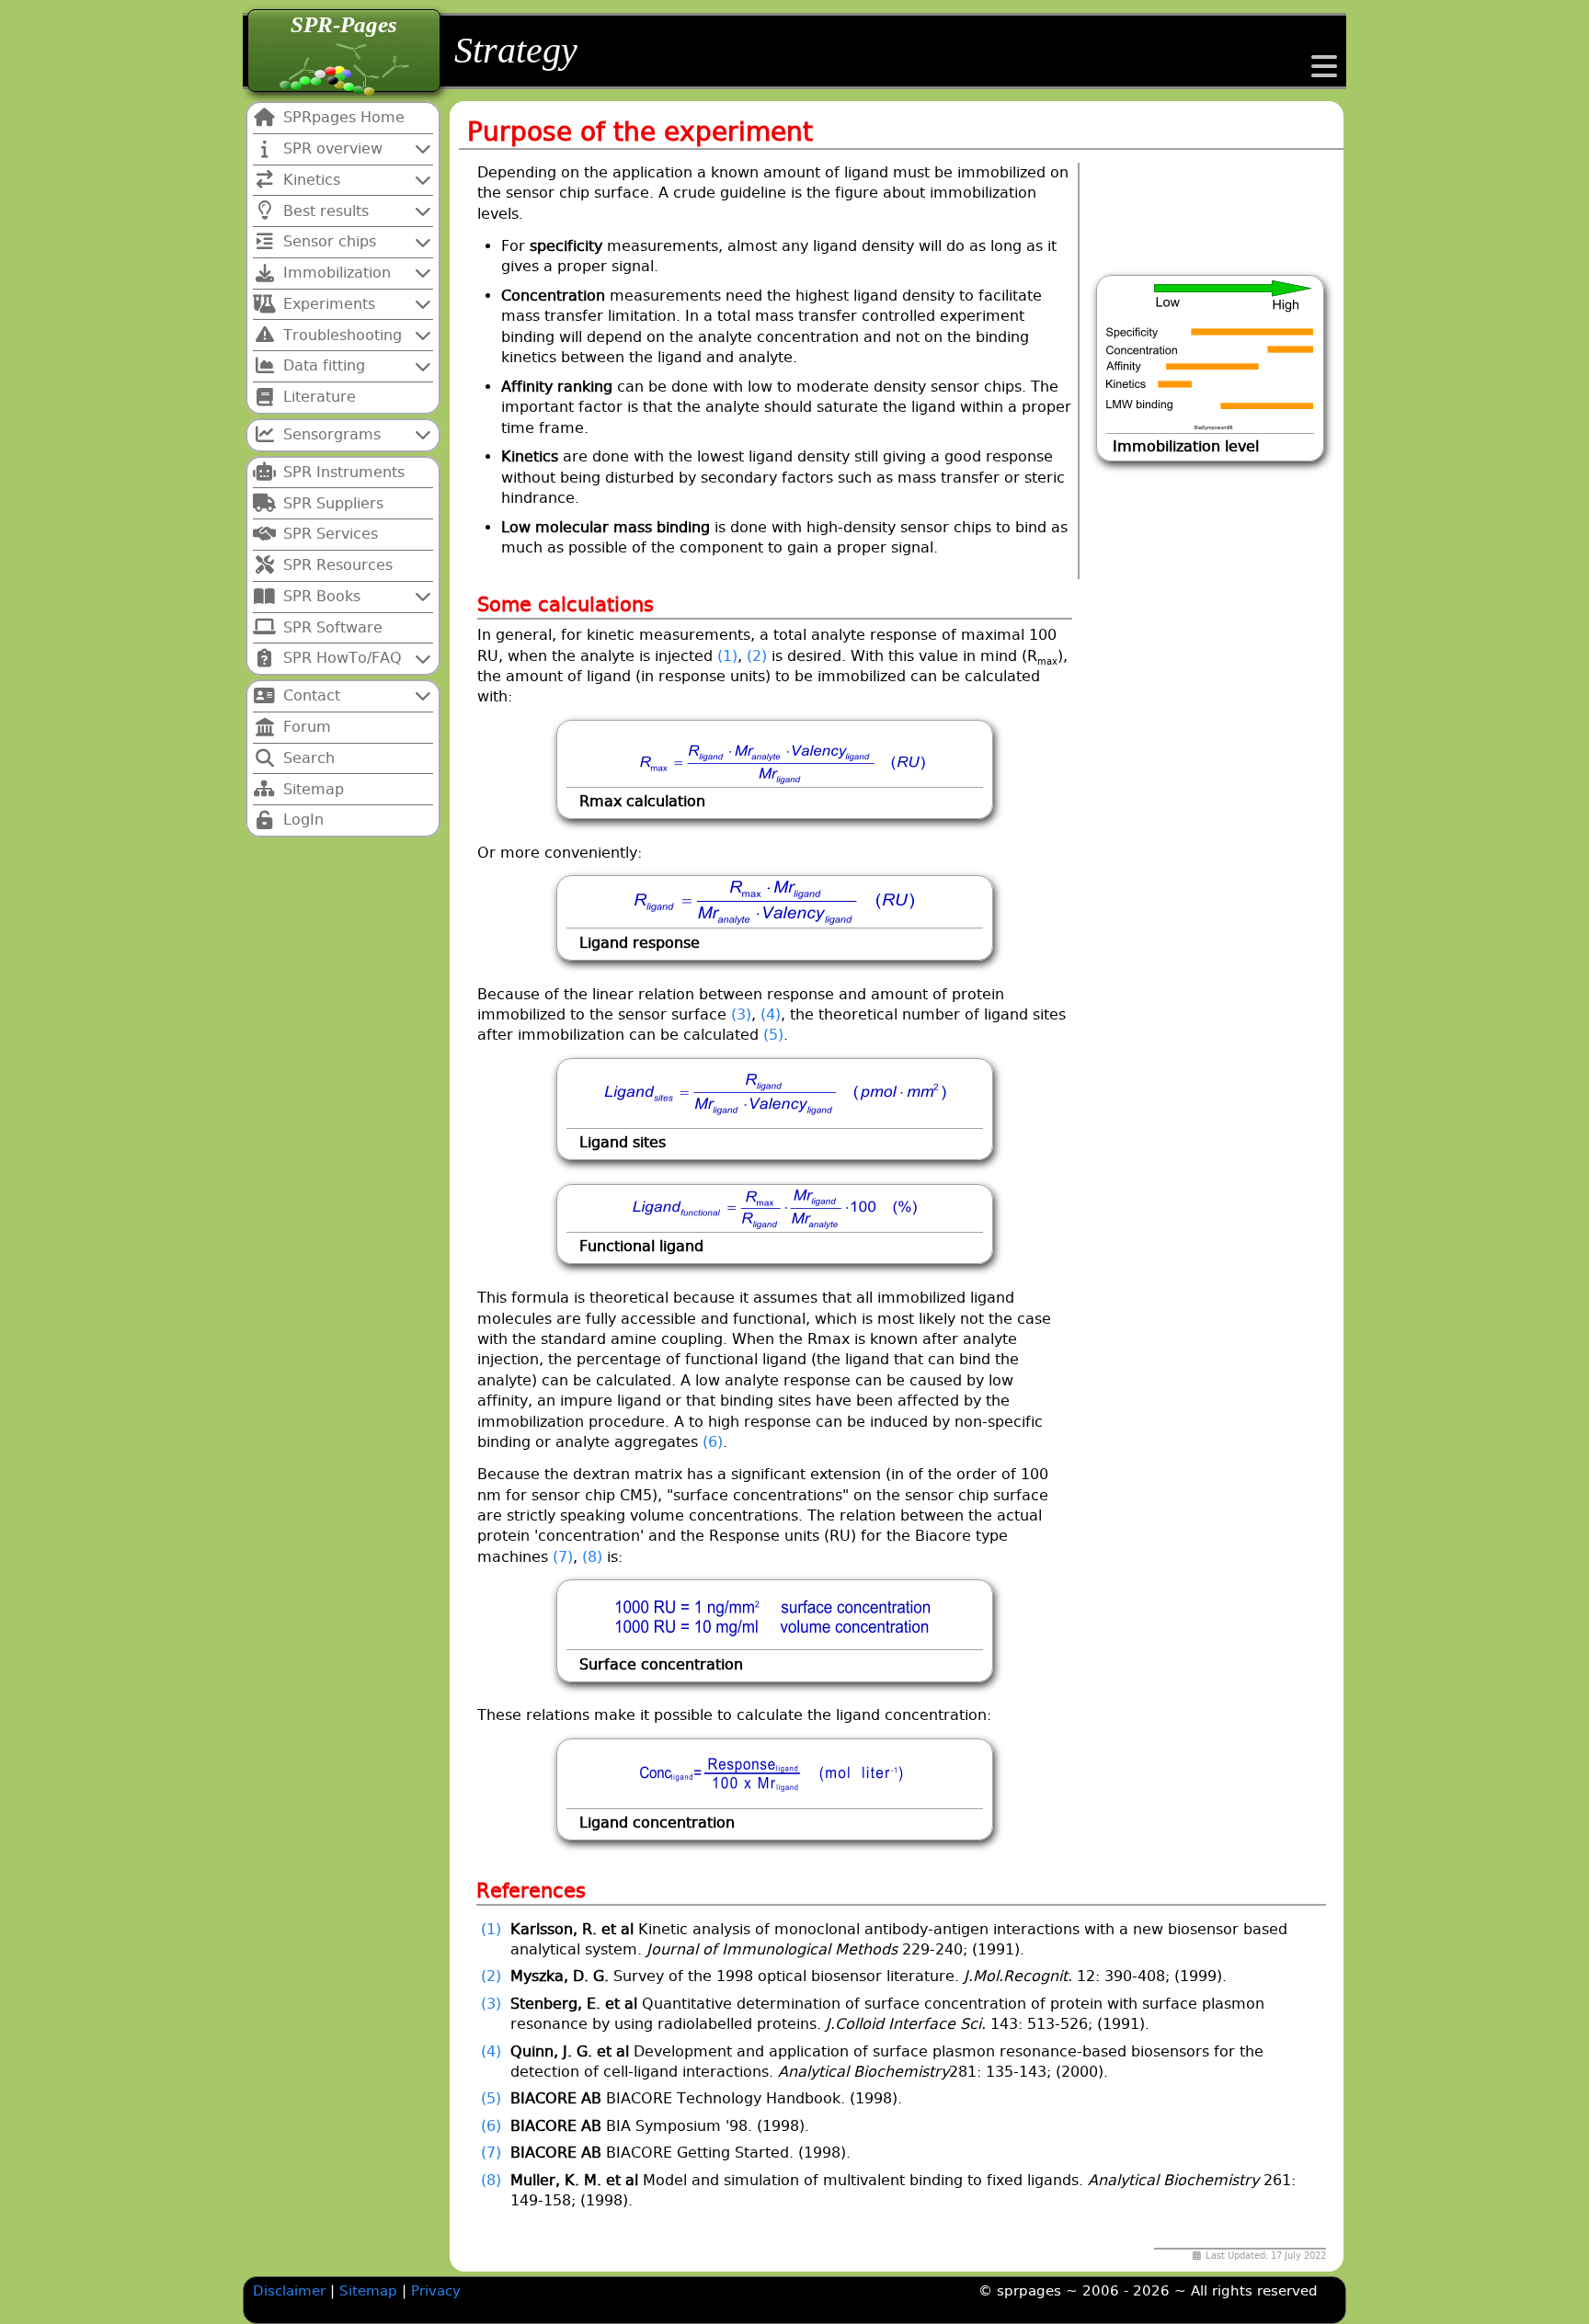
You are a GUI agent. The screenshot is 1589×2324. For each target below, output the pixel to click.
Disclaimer (289, 2291)
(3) (741, 1014)
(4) (771, 1014)
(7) (563, 1557)
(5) (773, 1035)
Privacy (436, 2291)
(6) (713, 1442)
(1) (727, 656)
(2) (757, 656)
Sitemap (371, 2291)
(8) (592, 1557)
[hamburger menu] (1324, 72)
